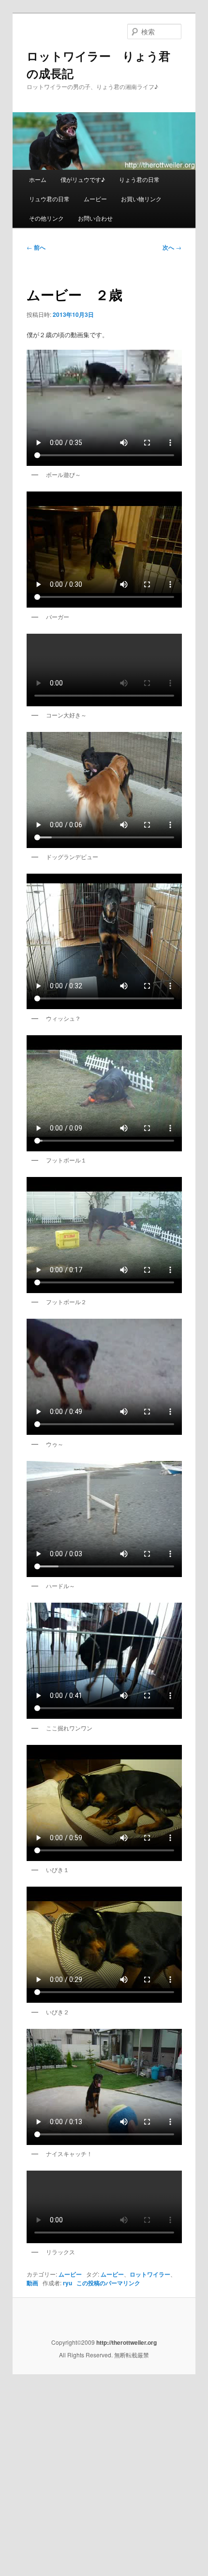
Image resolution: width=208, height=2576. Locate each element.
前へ (36, 247)
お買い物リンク (141, 199)
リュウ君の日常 (49, 199)
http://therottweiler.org (126, 2342)
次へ (172, 247)
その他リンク (46, 218)
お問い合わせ (95, 218)
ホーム (38, 179)
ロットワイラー (150, 2274)
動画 (32, 2283)
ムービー (95, 199)
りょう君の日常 (139, 179)
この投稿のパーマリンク (108, 2283)
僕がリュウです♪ (83, 179)
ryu (67, 2283)
